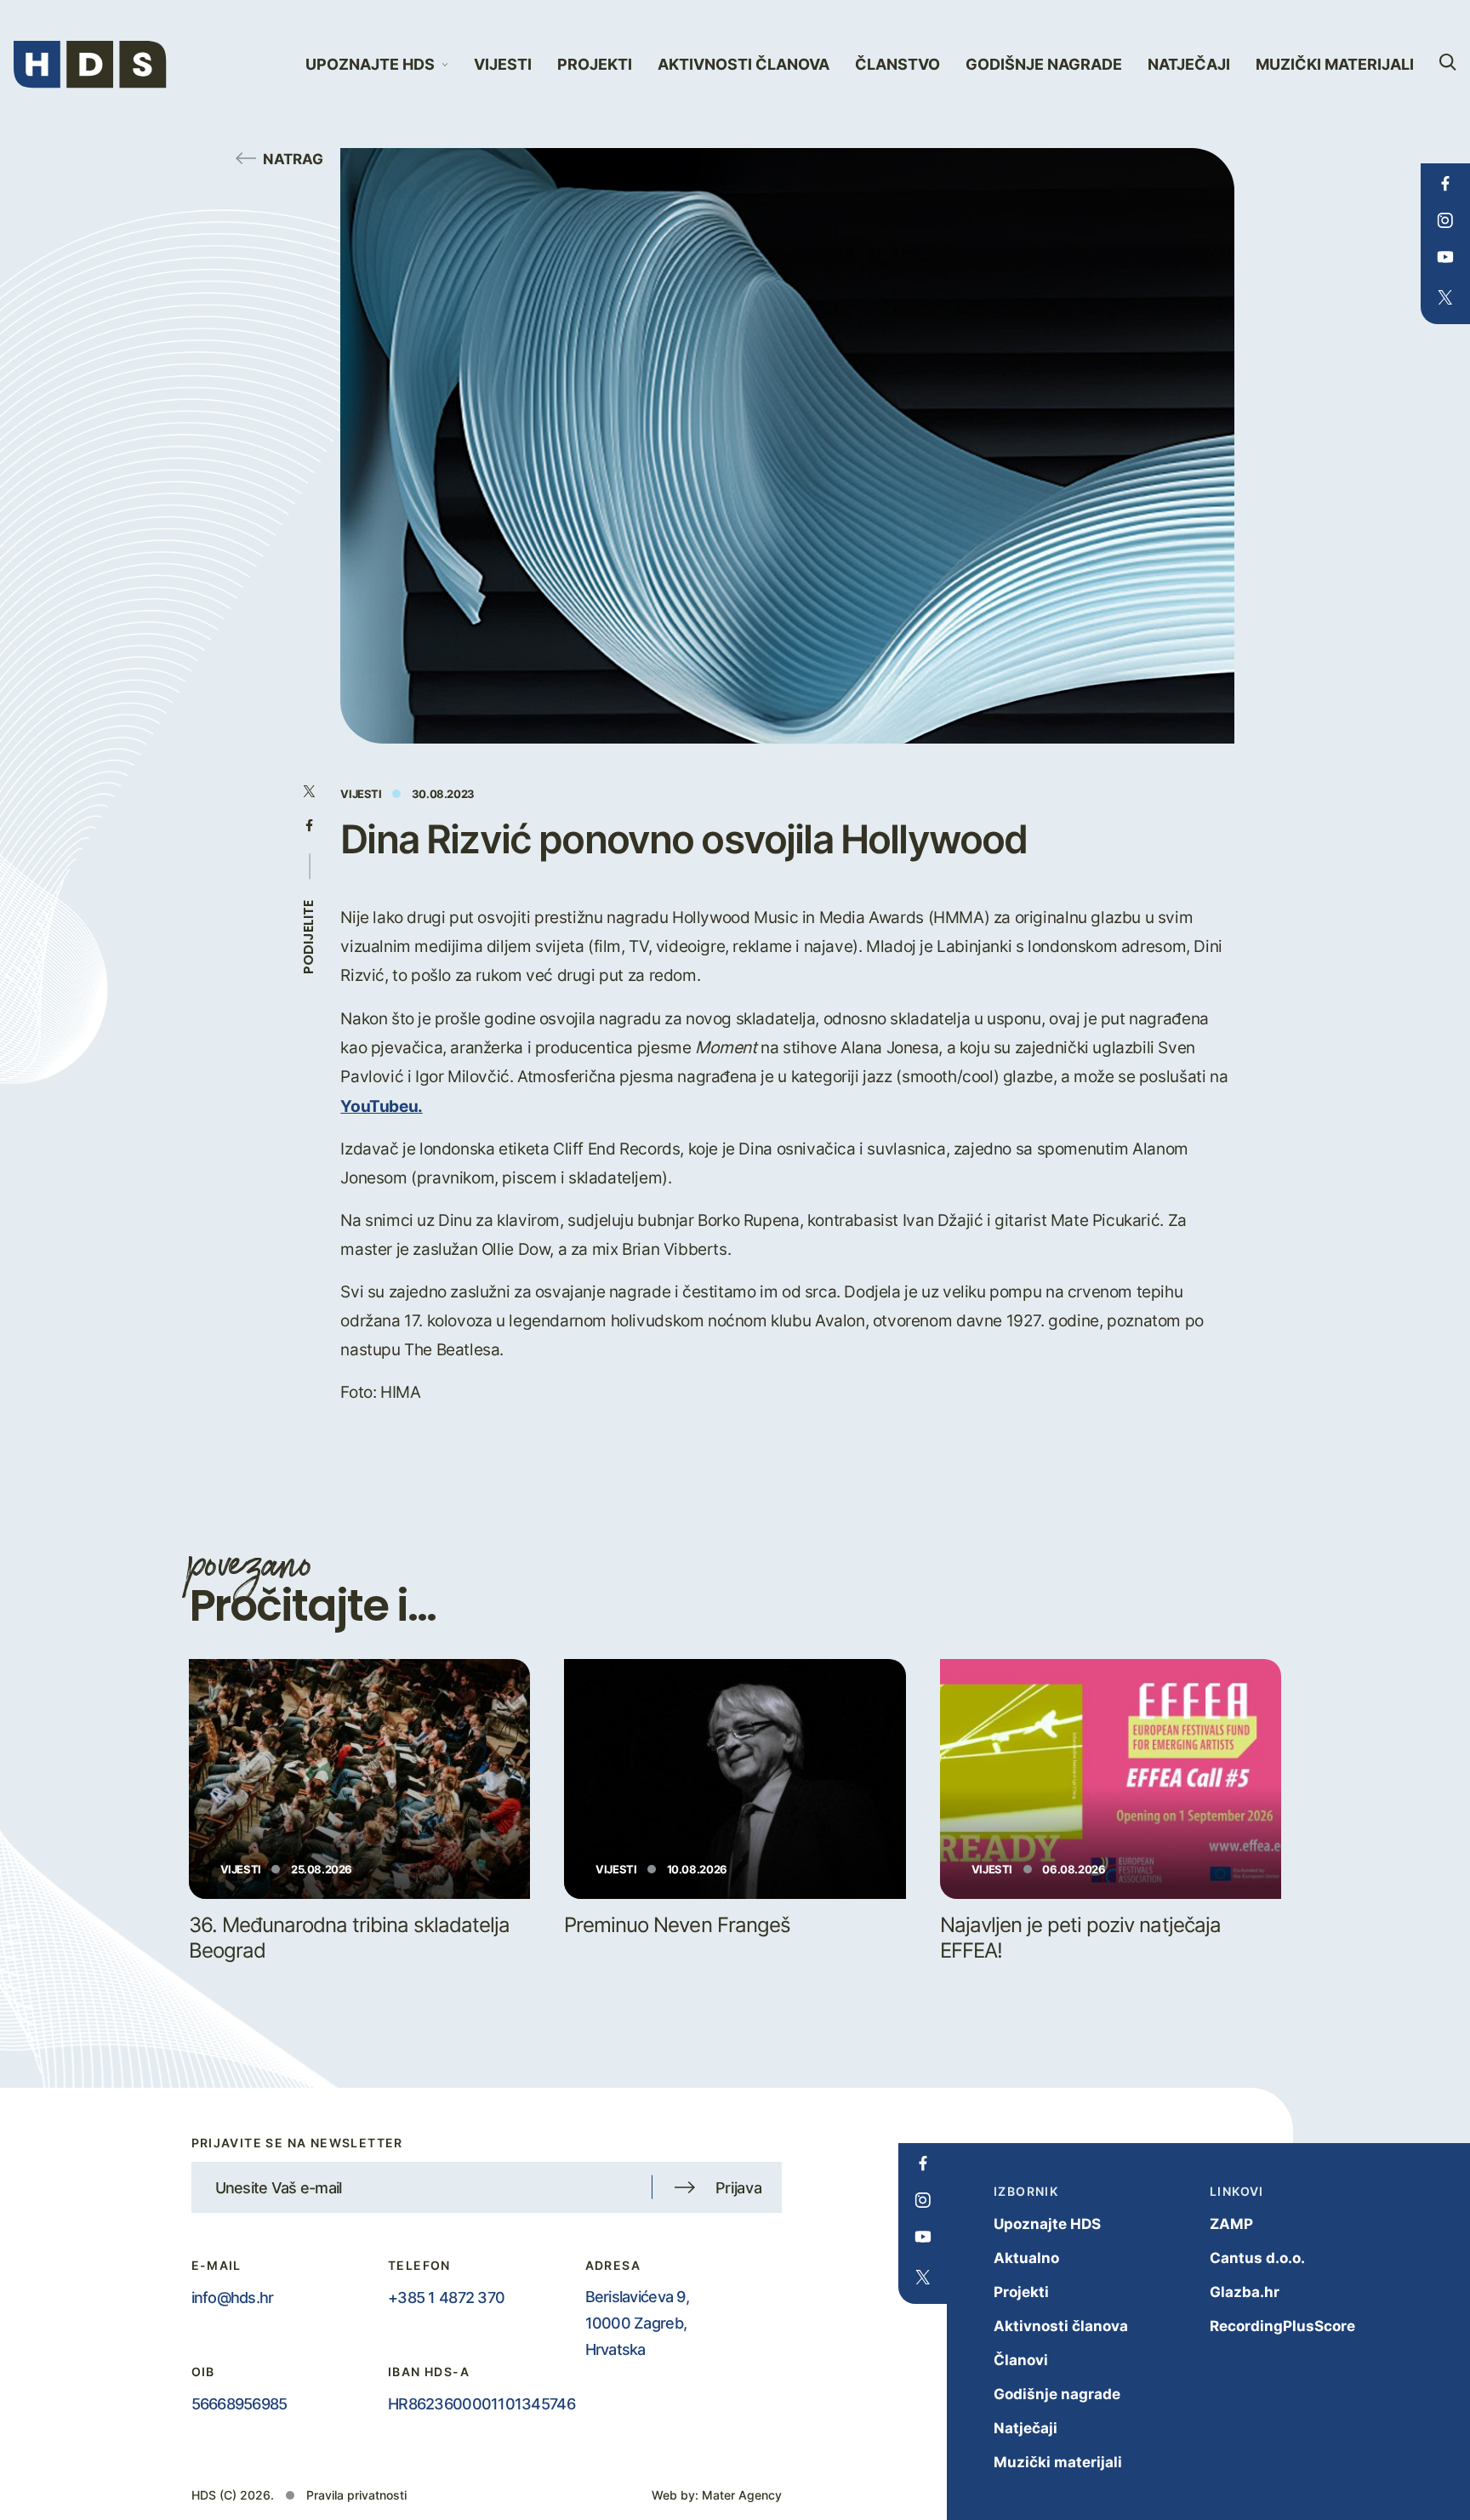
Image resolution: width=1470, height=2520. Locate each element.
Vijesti (503, 64)
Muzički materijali (1335, 64)
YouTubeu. (382, 1105)
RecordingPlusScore (1282, 2326)
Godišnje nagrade (1044, 64)
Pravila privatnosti (356, 2495)
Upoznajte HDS (1047, 2224)
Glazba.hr (1245, 2292)
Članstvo (897, 64)
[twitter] (1445, 298)
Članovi (1021, 2360)
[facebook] (1445, 184)
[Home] (90, 65)
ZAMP (1231, 2224)
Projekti (595, 64)
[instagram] (1445, 220)
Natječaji (1189, 64)
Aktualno (1026, 2258)
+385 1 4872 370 (446, 2297)
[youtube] (1445, 257)
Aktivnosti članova (744, 64)
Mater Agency (742, 2495)
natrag (293, 158)
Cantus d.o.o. (1257, 2258)
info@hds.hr (233, 2297)
